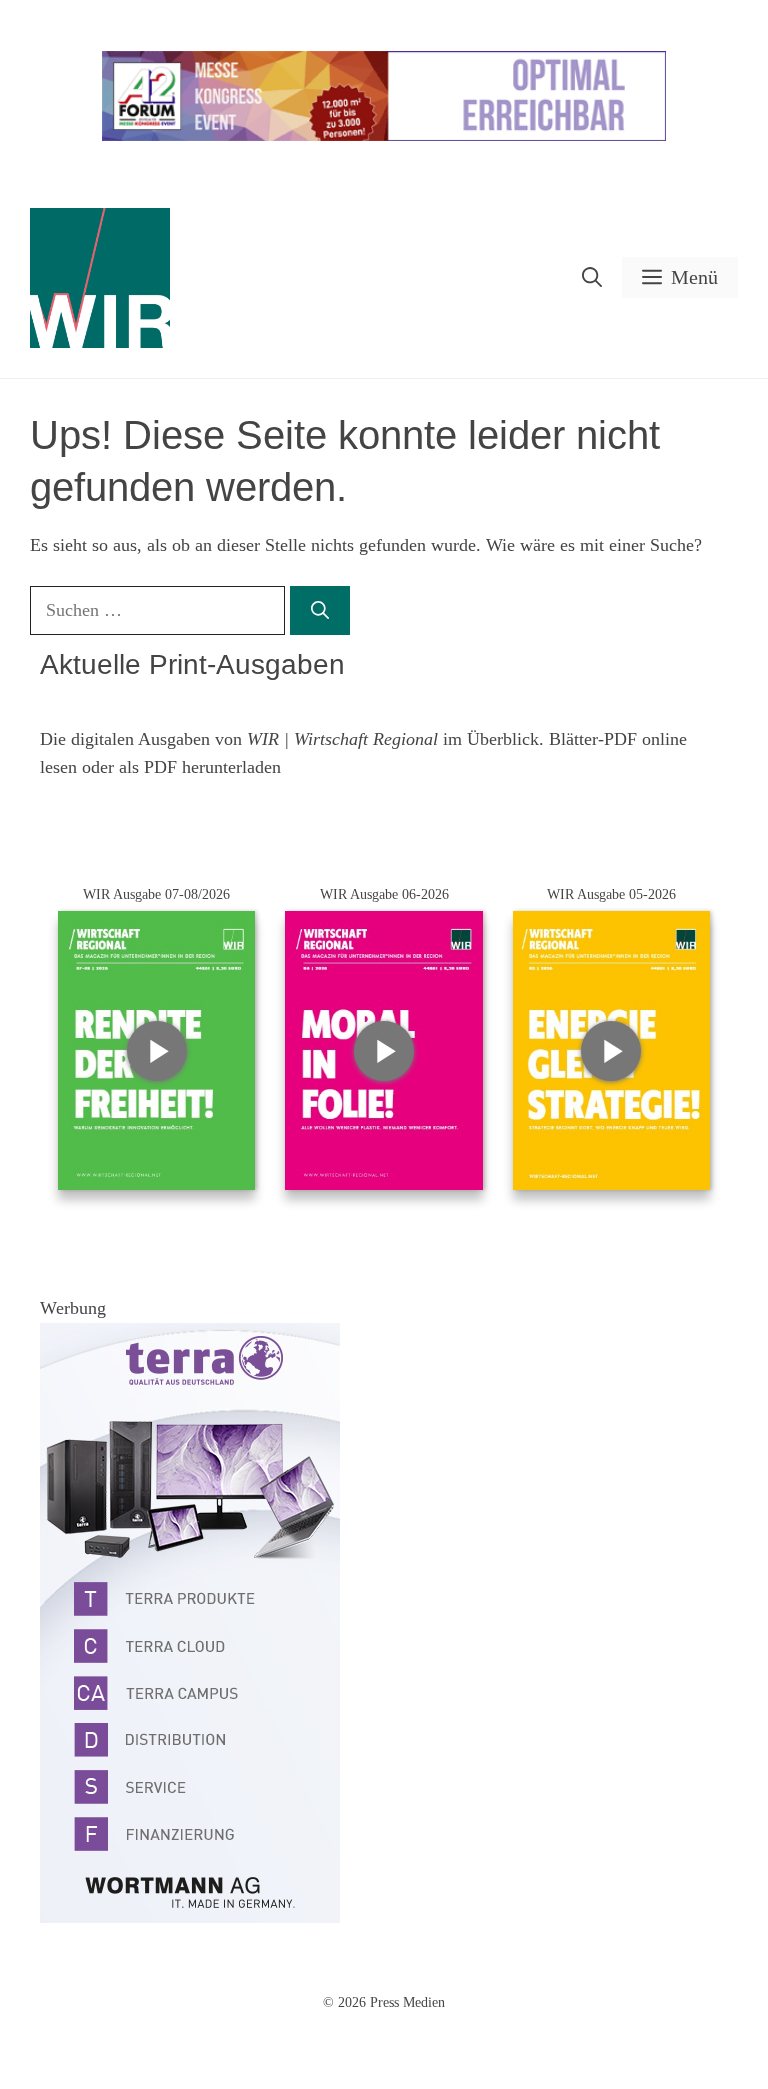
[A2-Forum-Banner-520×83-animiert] (384, 136)
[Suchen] (320, 610)
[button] (592, 277)
